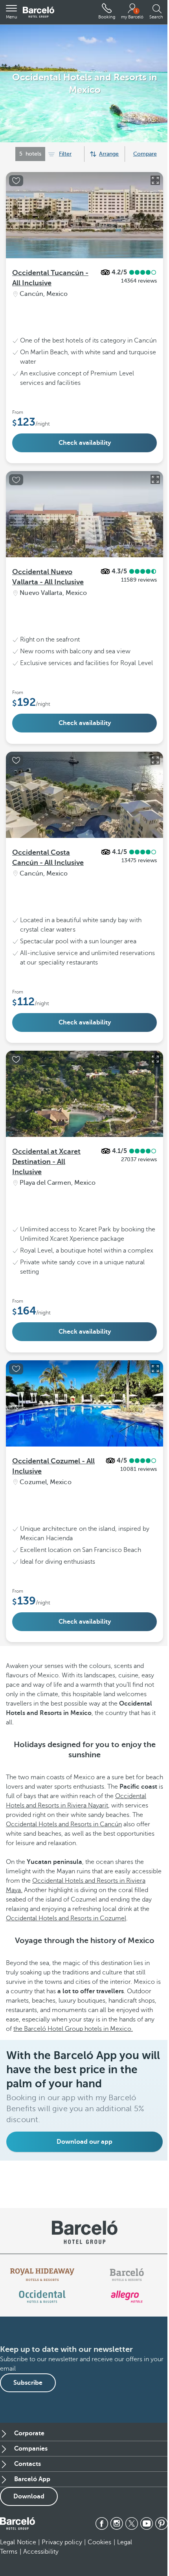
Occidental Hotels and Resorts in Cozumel (66, 1918)
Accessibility (41, 2552)
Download (29, 2496)
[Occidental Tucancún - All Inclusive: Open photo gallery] (155, 180)
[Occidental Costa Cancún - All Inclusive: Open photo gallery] (155, 760)
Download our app (84, 2142)
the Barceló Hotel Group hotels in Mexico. (73, 2029)
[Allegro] (127, 2297)
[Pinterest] (162, 2523)
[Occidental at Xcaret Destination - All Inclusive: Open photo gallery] (155, 1059)
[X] (132, 2523)
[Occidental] (42, 2297)
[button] (11, 12)
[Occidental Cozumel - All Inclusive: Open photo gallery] (155, 1369)
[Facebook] (102, 2523)
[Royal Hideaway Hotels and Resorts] (42, 2275)
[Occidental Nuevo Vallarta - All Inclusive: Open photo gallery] (155, 479)
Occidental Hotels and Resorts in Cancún (64, 1824)
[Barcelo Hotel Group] (17, 2523)
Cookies (100, 2542)
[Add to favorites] (16, 181)
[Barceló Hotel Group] (39, 12)
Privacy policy (62, 2542)
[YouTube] (147, 2523)
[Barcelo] (127, 2275)
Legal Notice (18, 2542)
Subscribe (28, 2383)
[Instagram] (117, 2523)
